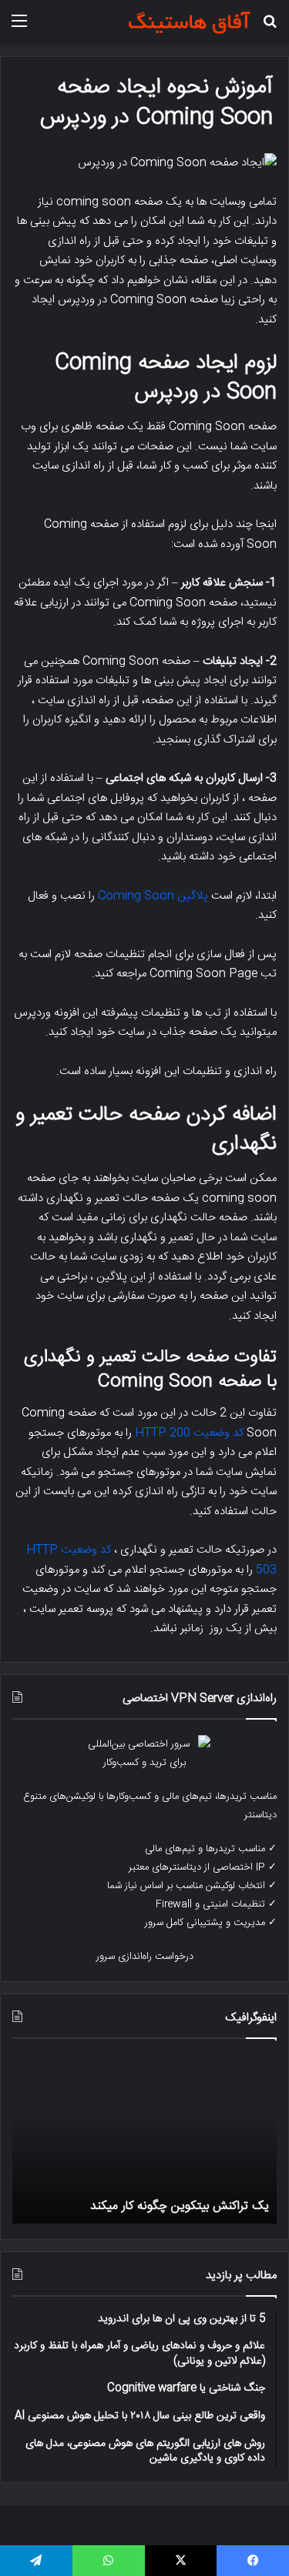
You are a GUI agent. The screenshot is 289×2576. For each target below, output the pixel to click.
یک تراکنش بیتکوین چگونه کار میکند (180, 2206)
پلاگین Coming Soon (153, 896)
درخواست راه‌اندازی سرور (145, 1957)
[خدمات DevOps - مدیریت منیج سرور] (189, 22)
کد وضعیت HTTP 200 (189, 1433)
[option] (144, 2139)
